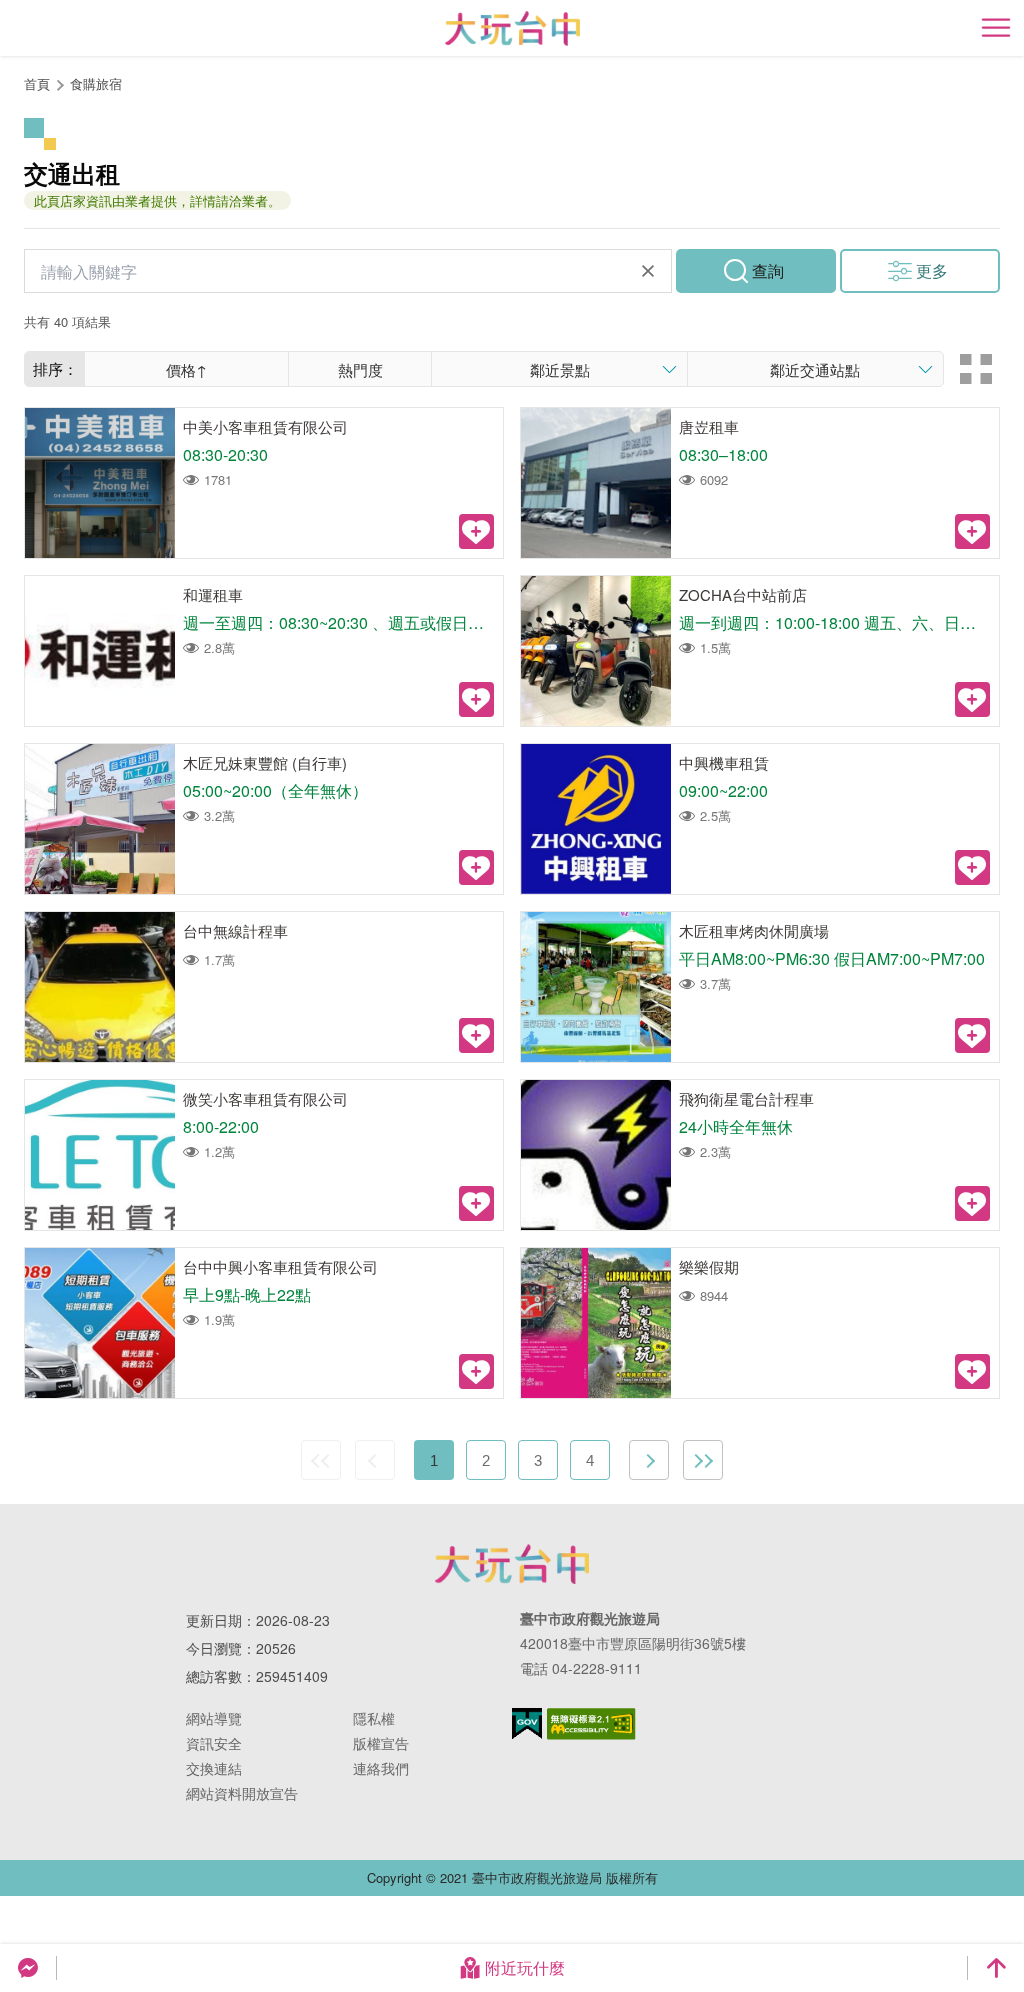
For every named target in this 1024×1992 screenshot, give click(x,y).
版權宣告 (381, 1743)
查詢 (768, 270)
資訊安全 (214, 1743)
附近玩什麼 (525, 1967)
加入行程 (476, 531)
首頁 (37, 83)
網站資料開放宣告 (242, 1793)
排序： (55, 368)
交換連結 (214, 1768)
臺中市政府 (512, 1564)
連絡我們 (381, 1768)
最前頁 (321, 1460)
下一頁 (649, 1460)
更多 (932, 270)
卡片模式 (976, 369)
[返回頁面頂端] (996, 1968)
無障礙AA (591, 1724)
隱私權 (374, 1718)
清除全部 (648, 271)
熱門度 (360, 369)
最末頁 (703, 1460)
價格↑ (186, 369)
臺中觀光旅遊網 (512, 28)
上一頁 (375, 1460)
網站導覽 (214, 1718)
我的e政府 (527, 1723)
